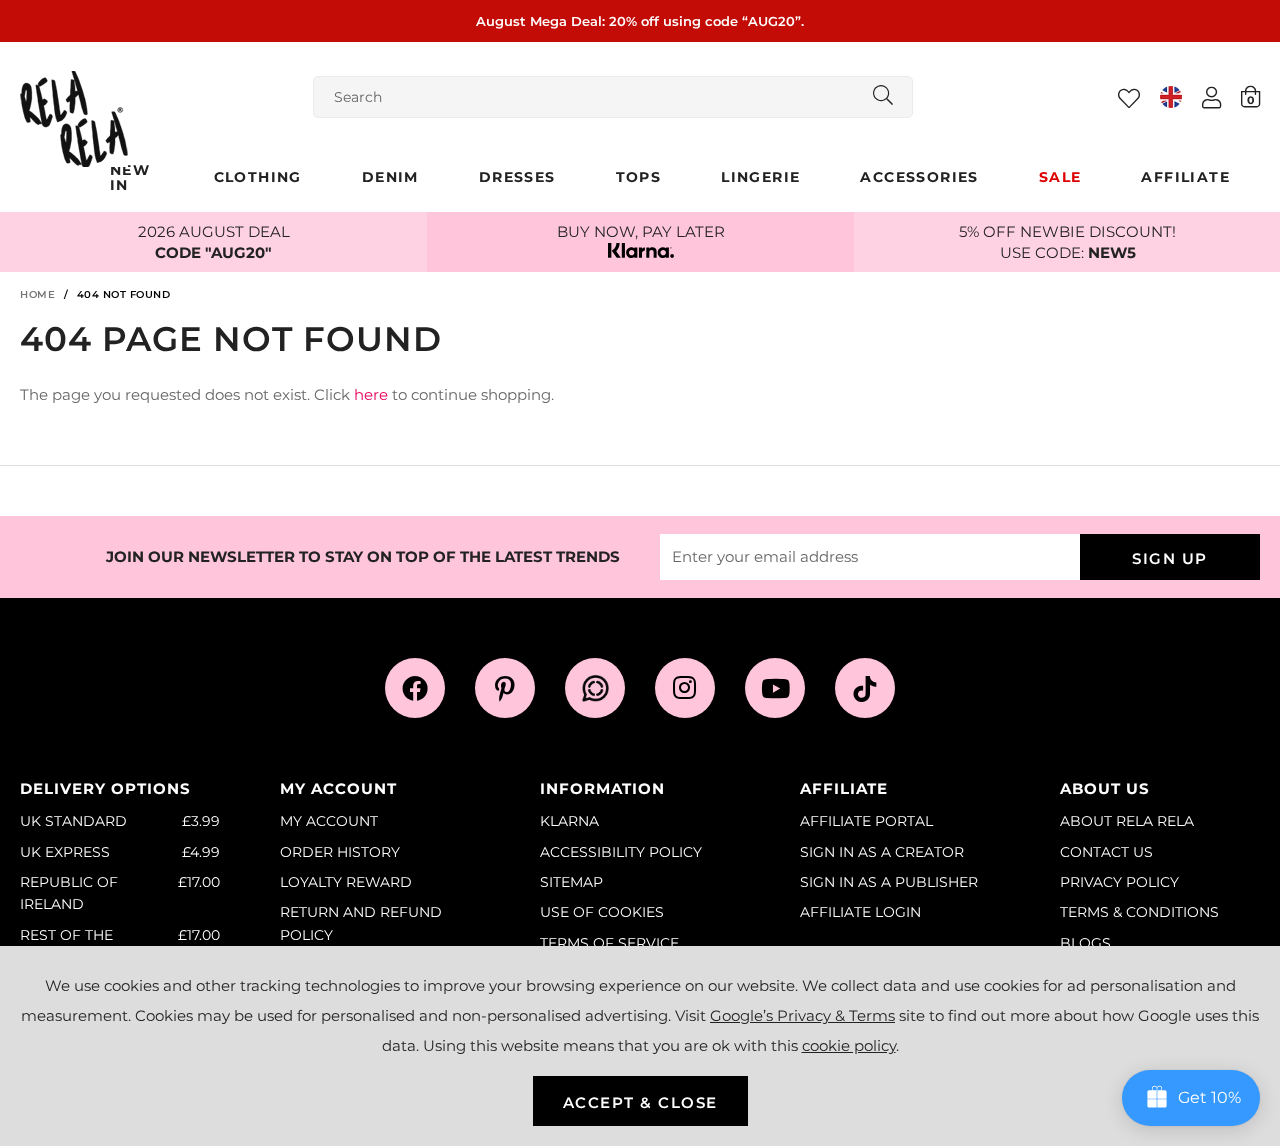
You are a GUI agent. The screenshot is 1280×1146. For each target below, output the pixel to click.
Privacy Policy (1119, 882)
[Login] (1211, 97)
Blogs (1085, 943)
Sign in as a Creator (882, 852)
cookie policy (849, 1045)
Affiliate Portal (866, 821)
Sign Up (1170, 558)
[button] (1250, 96)
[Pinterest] (505, 688)
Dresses (517, 177)
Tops (639, 177)
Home (37, 294)
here (371, 394)
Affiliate (1185, 177)
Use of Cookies (602, 912)
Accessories (919, 177)
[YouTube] (775, 688)
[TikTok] (865, 688)
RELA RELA (74, 119)
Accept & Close (640, 1102)
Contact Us (1106, 852)
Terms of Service (609, 943)
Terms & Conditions (1139, 912)
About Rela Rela (1127, 821)
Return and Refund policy (361, 923)
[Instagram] (685, 688)
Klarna (569, 821)
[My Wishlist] (1129, 98)
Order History (340, 852)
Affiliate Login (860, 912)
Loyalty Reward (346, 882)
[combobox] (613, 97)
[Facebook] (415, 688)
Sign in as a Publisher (889, 882)
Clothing (258, 177)
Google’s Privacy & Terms (802, 1015)
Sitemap (571, 882)
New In (130, 177)
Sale (1060, 177)
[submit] (883, 97)
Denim (390, 177)
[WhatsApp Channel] (595, 688)
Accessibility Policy (621, 852)
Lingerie (760, 177)
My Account (329, 821)
